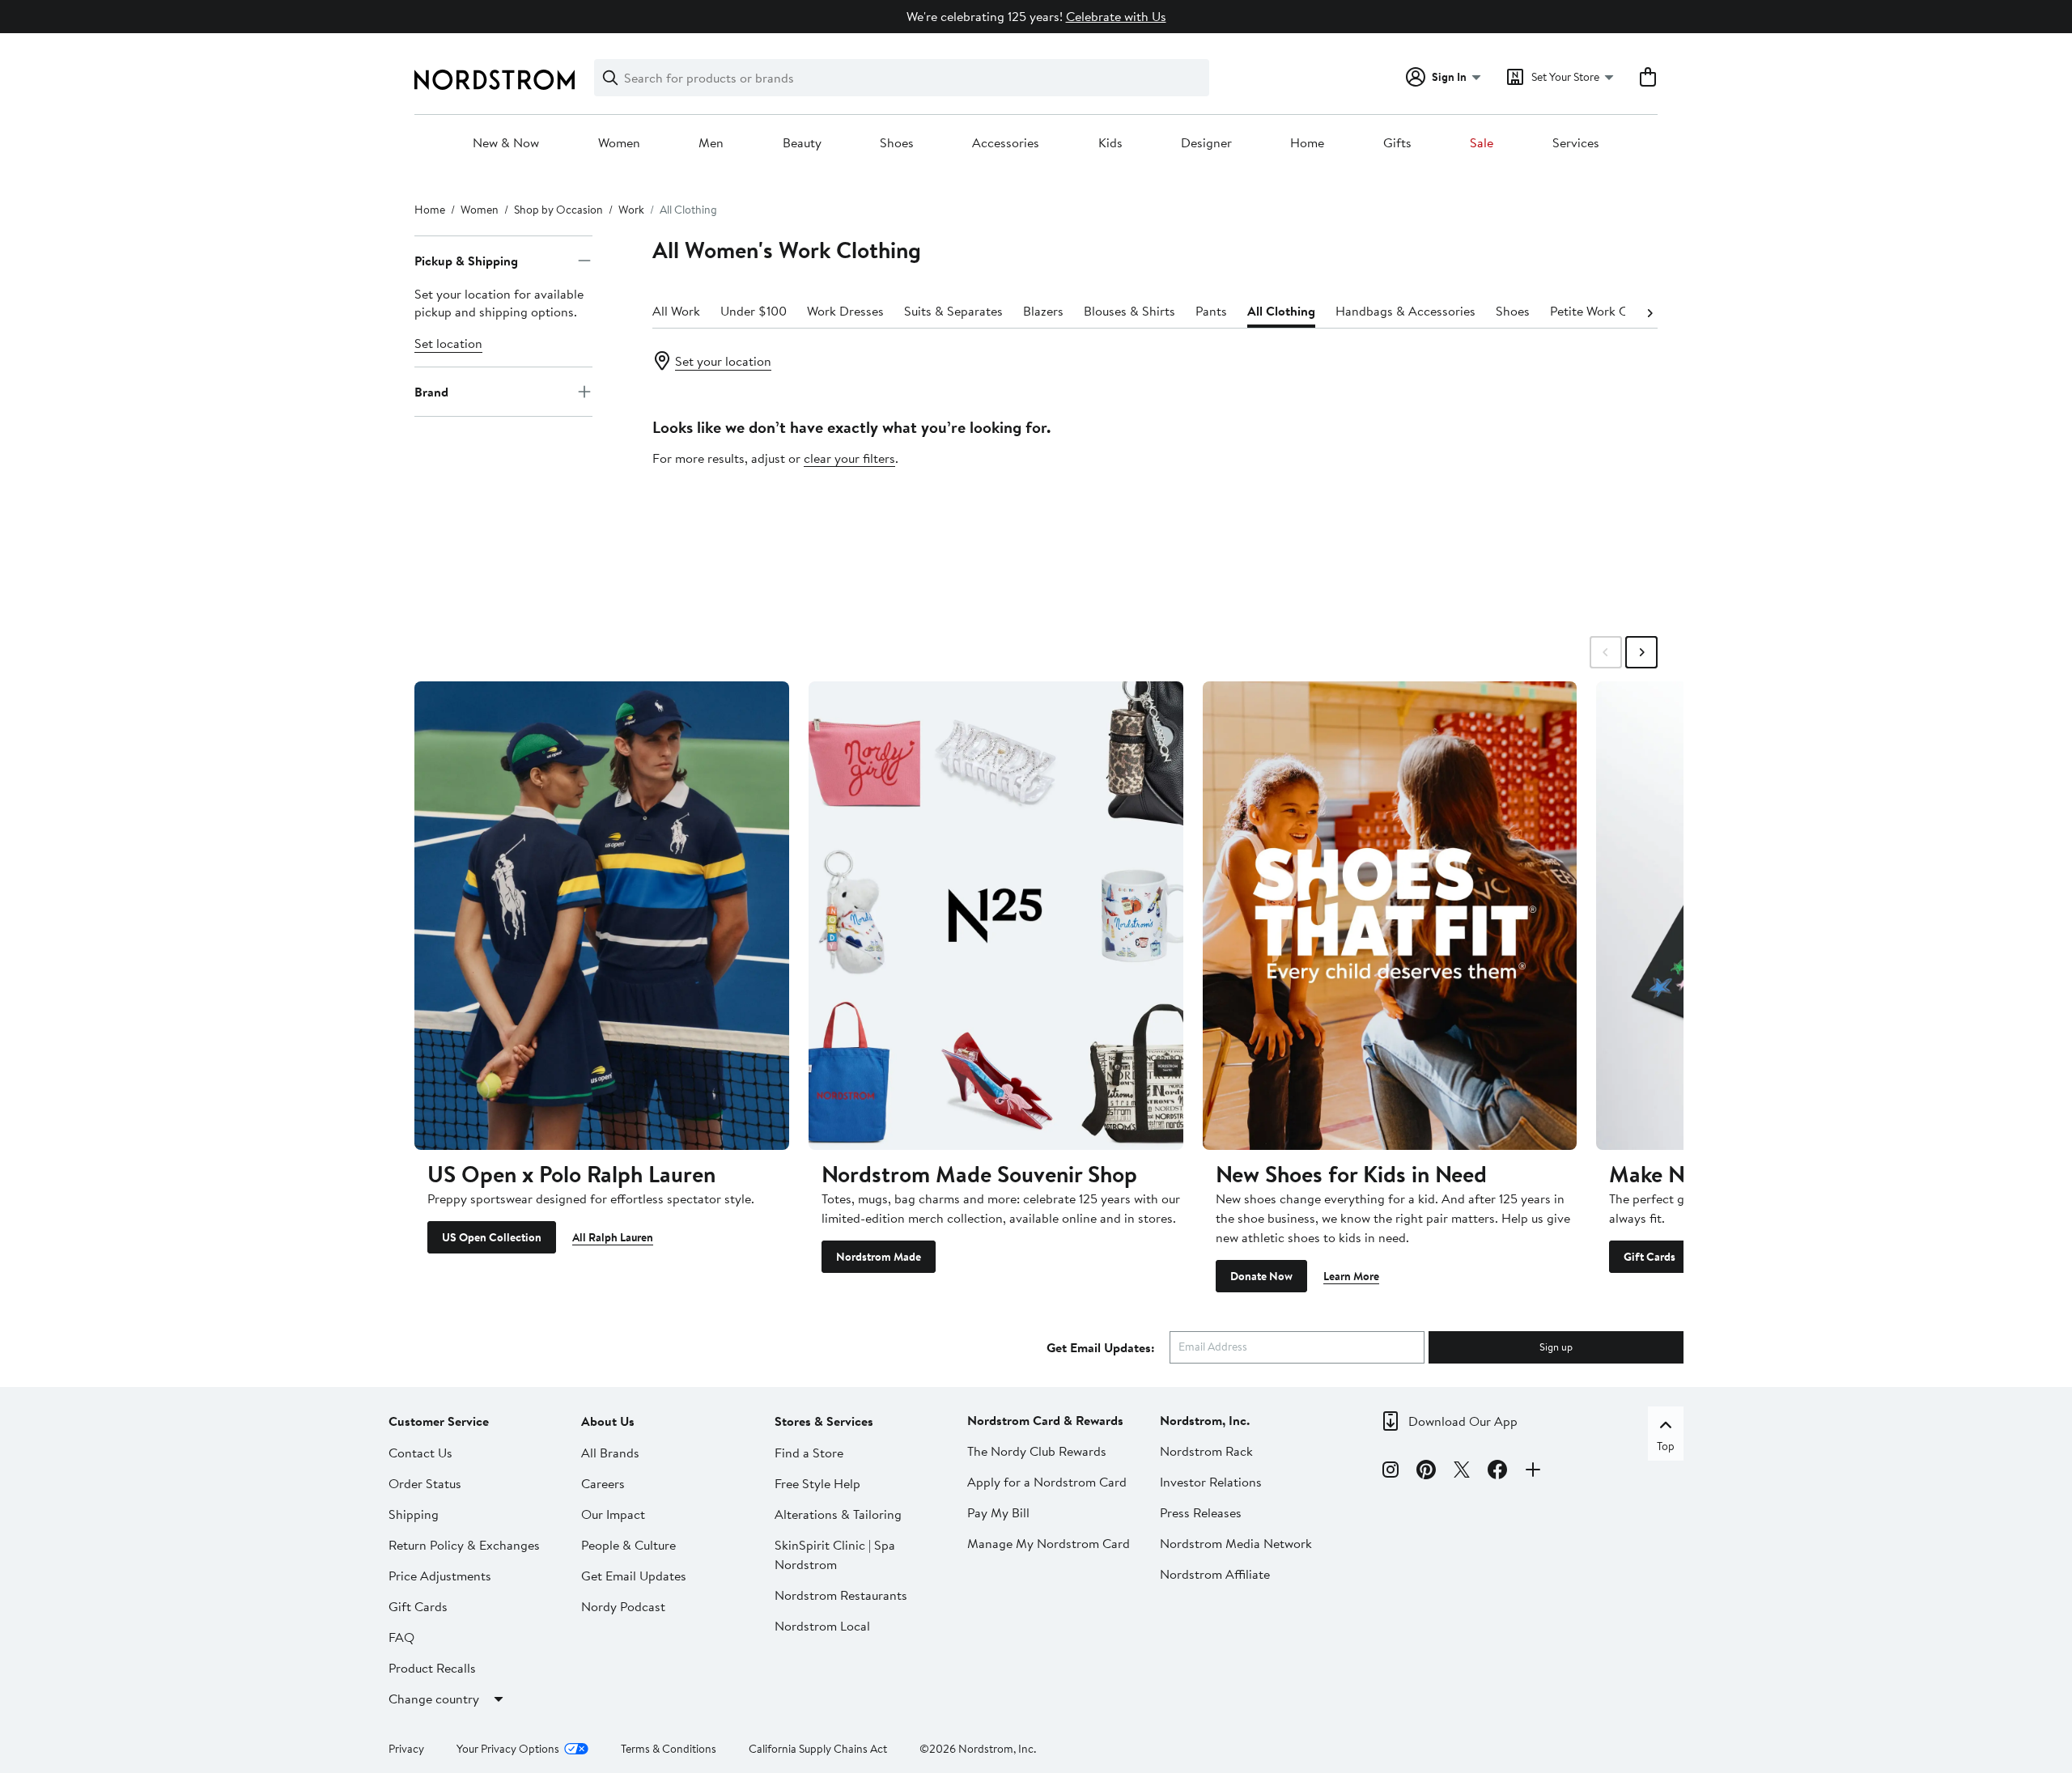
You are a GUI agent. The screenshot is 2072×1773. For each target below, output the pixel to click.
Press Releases (1201, 1512)
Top (1666, 1446)
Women (619, 143)
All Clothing (1281, 311)
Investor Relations (1211, 1482)
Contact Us (420, 1453)
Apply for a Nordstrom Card (1047, 1482)
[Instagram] (1391, 1472)
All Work (676, 311)
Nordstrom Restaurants (841, 1595)
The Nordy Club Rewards (1037, 1451)
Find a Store (809, 1453)
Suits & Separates (953, 311)
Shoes (897, 143)
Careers (603, 1483)
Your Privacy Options (508, 1749)
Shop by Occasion (558, 210)
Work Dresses (845, 311)
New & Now (506, 143)
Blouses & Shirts (1129, 311)
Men (711, 143)
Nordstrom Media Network (1236, 1543)
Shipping (414, 1514)
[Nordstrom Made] (996, 915)
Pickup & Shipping (466, 261)
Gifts (1397, 143)
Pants (1211, 311)
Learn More (1351, 1276)
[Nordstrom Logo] (495, 80)
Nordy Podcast (623, 1606)
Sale (1482, 143)
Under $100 (754, 311)
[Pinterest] (1426, 1472)
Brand (431, 392)
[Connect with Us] (1533, 1472)
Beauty (802, 143)
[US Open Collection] (602, 915)
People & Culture (628, 1545)
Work (631, 210)
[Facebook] (1497, 1472)
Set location (448, 343)
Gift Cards (1650, 1257)
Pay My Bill (998, 1512)
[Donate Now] (1390, 915)
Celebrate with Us (1116, 16)
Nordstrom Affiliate (1215, 1574)
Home (1307, 143)
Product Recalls (432, 1668)
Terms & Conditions (669, 1749)
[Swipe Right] (1641, 652)
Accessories (1006, 143)
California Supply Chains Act (818, 1749)
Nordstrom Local (822, 1626)
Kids (1110, 143)
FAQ (401, 1637)
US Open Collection (492, 1237)
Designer (1206, 143)
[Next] (1650, 312)
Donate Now (1261, 1276)
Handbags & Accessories (1405, 311)
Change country (434, 1699)
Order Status (425, 1483)
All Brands (610, 1453)
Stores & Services (824, 1421)
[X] (1462, 1472)
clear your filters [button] (849, 458)
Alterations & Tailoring (838, 1514)
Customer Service (439, 1421)
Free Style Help (817, 1483)
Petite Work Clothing (1609, 311)
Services (1576, 143)
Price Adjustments (440, 1576)
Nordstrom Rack (1206, 1451)
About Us (608, 1421)
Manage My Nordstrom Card (1049, 1543)
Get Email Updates (634, 1576)
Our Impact (613, 1514)
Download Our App (1463, 1421)
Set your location (723, 361)
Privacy (406, 1749)
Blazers (1043, 311)
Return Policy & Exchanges (464, 1545)
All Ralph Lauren (613, 1237)
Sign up (1556, 1347)
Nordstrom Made (879, 1257)
